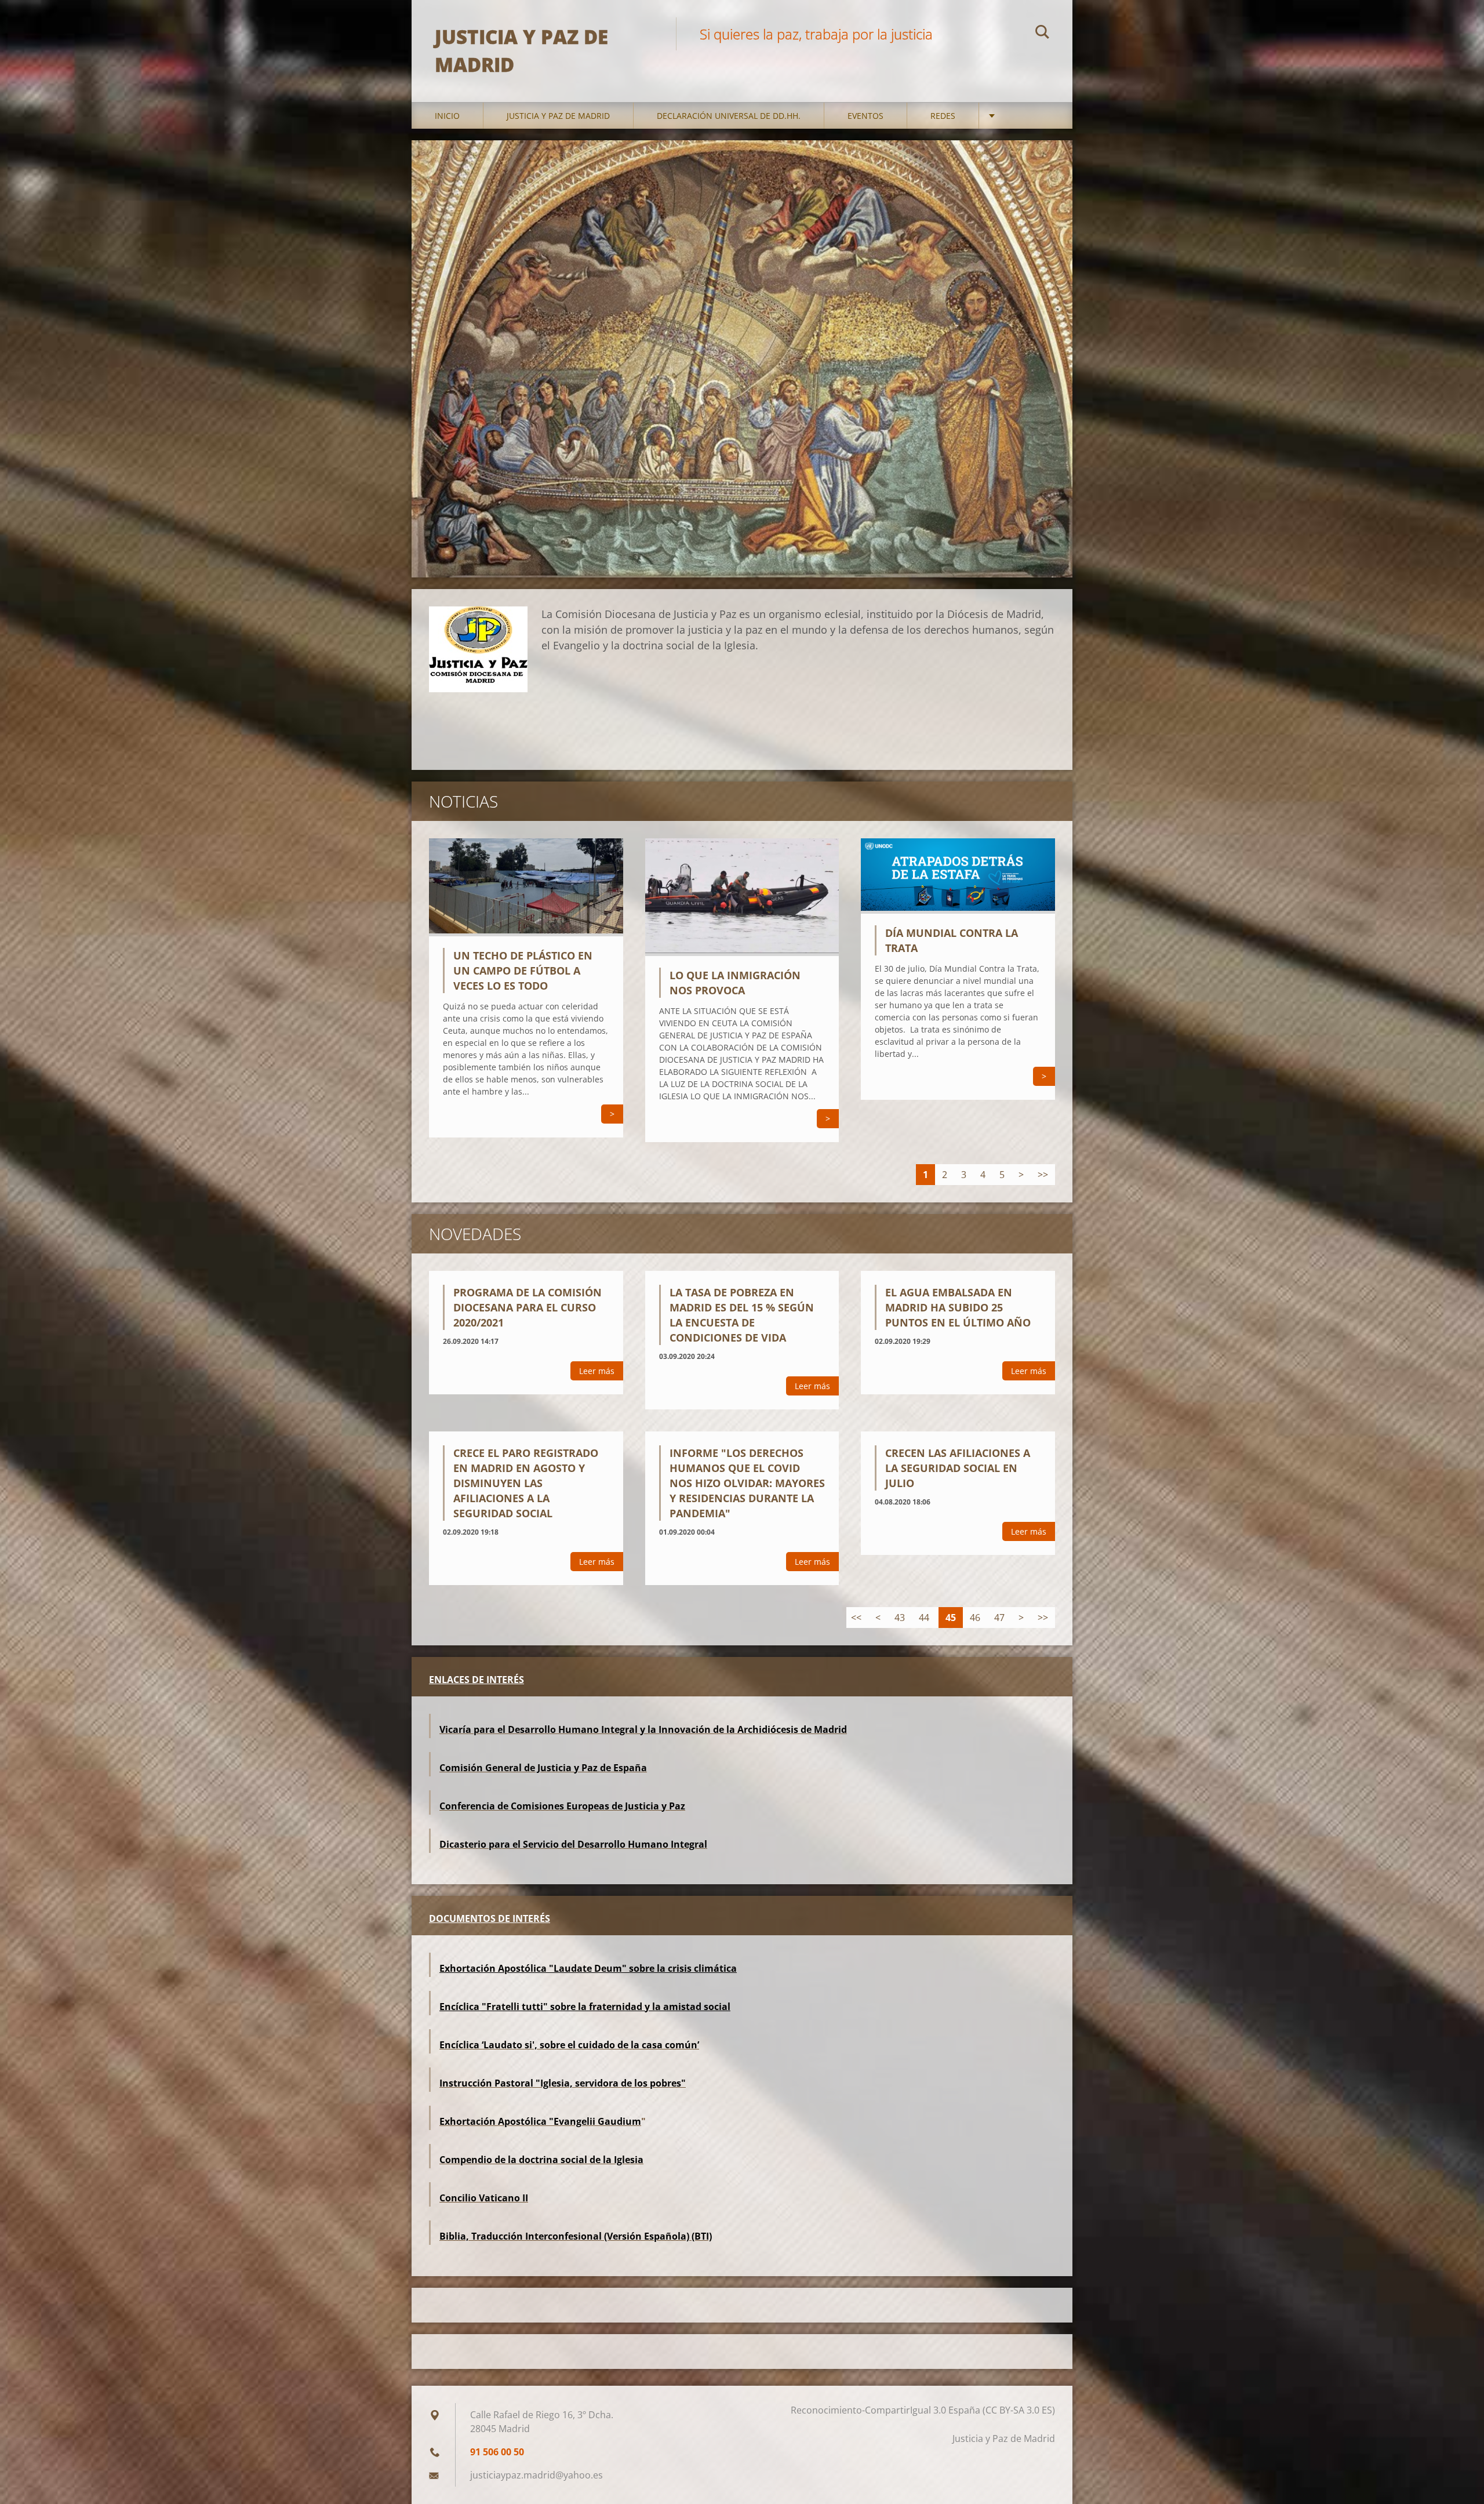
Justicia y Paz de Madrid (558, 116)
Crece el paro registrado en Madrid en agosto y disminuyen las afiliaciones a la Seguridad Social (526, 1483)
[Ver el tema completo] (526, 933)
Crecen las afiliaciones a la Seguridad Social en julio (958, 1468)
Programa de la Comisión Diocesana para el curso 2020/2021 (528, 1307)
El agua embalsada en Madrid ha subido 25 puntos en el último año (958, 1307)
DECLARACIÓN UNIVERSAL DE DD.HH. (729, 116)
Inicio (447, 116)
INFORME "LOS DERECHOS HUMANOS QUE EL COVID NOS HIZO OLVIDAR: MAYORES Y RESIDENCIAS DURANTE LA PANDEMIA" (747, 1483)
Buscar (1042, 34)
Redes (943, 116)
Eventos (865, 116)
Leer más (597, 1371)
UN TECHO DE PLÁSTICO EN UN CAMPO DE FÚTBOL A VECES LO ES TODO (523, 971)
